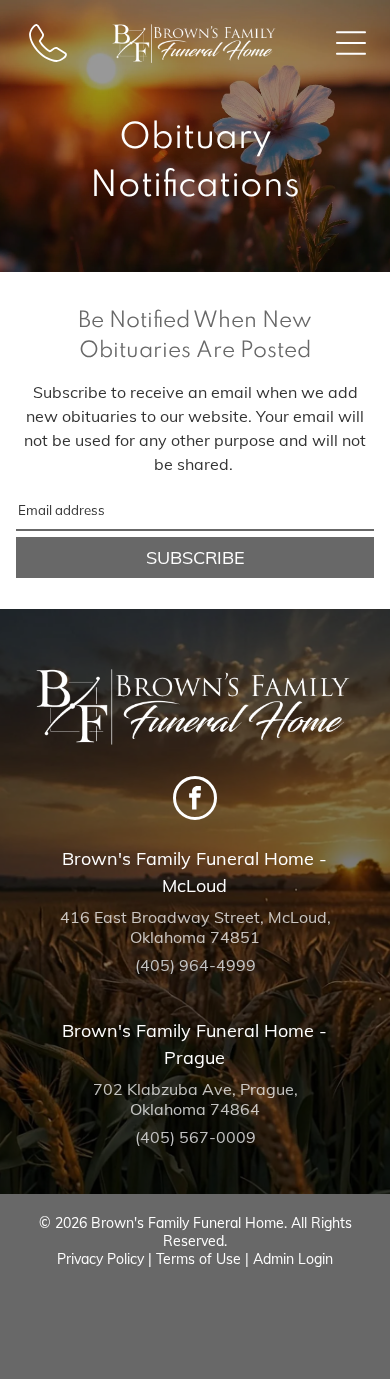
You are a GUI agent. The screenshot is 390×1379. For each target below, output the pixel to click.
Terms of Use (198, 1259)
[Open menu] (351, 43)
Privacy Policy (100, 1259)
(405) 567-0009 (195, 1137)
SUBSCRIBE (195, 557)
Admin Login (293, 1259)
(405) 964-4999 (195, 965)
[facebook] (195, 800)
